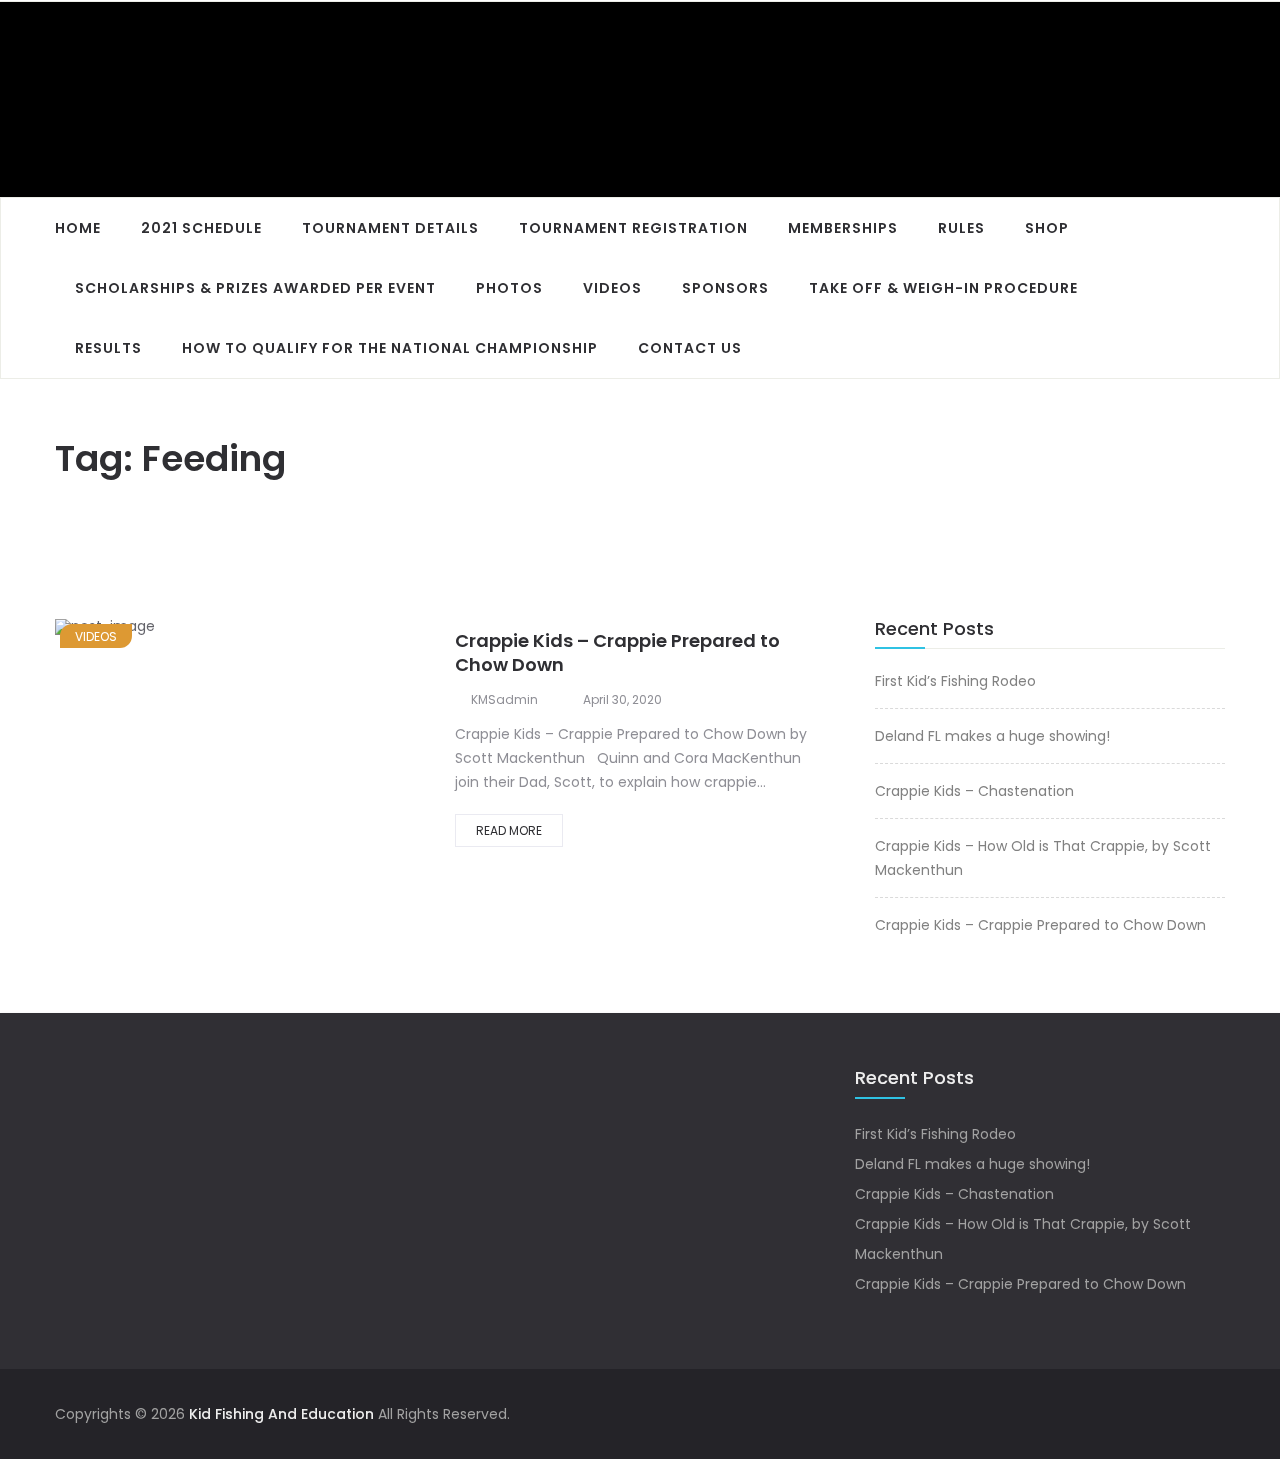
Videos (612, 288)
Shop (1047, 228)
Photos (509, 288)
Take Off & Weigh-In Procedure (943, 288)
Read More (509, 830)
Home (78, 228)
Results (108, 348)
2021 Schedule (201, 228)
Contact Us (690, 348)
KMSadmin (504, 699)
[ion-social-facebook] (1210, 1414)
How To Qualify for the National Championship (390, 348)
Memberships (843, 228)
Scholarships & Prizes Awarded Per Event (255, 288)
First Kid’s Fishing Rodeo (955, 681)
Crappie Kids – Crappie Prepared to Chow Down (617, 652)
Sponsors (725, 288)
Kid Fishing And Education (281, 1414)
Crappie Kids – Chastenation (974, 791)
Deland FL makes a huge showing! (992, 736)
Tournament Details (390, 228)
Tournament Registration (633, 228)
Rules (961, 228)
